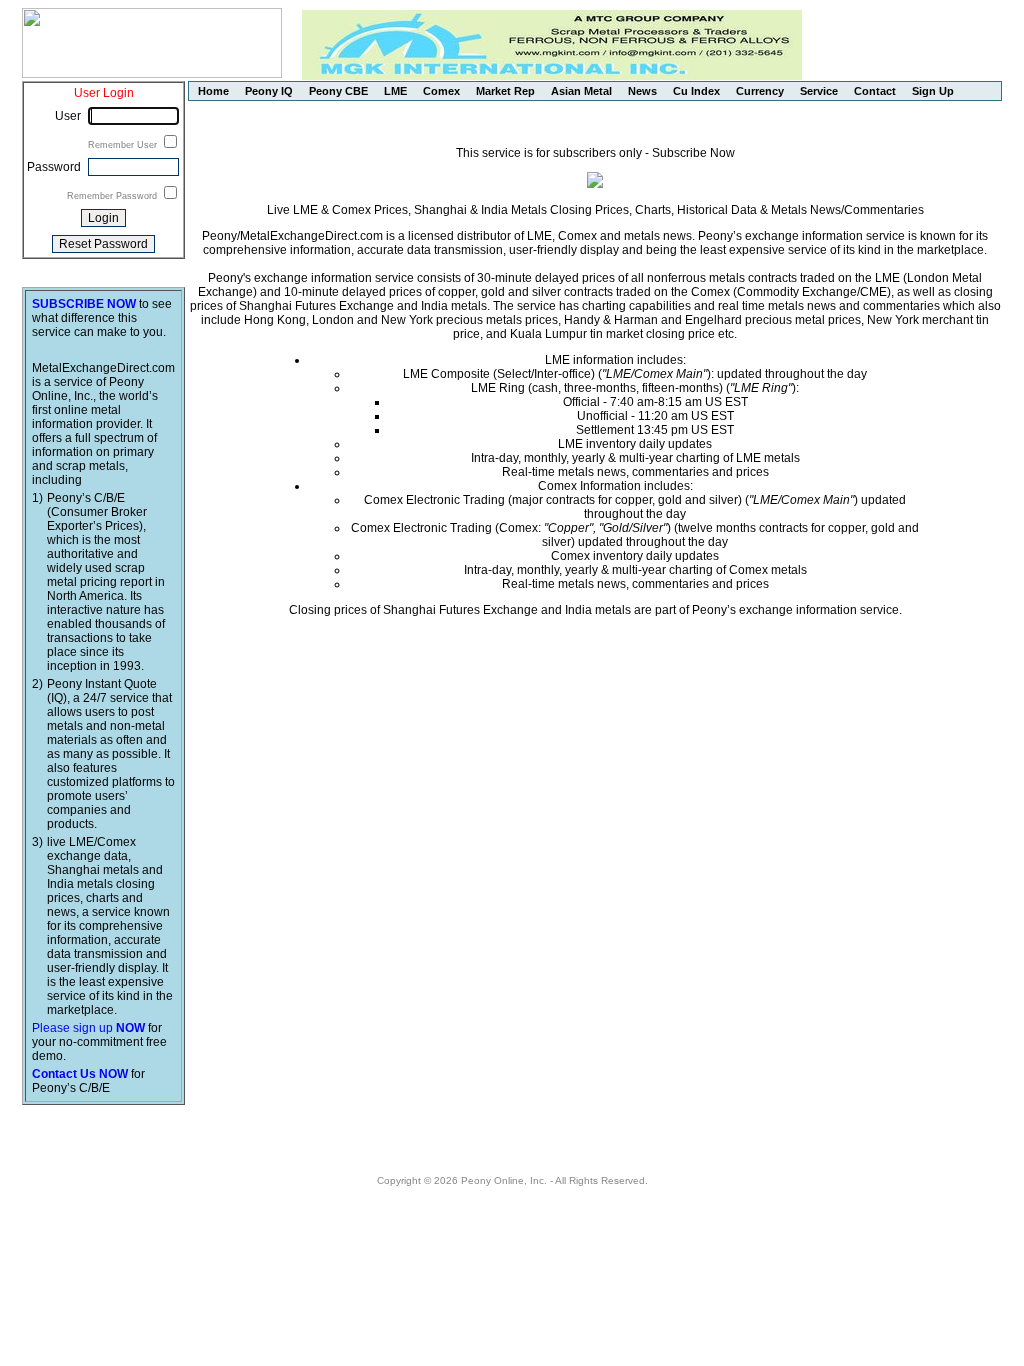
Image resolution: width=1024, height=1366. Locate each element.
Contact (875, 91)
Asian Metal (581, 91)
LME (395, 91)
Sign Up (933, 91)
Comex (441, 91)
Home (213, 91)
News (642, 91)
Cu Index (696, 91)
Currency (760, 91)
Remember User (124, 145)
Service (819, 91)
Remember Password (113, 196)
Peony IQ (269, 91)
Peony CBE (338, 91)
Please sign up (88, 1028)
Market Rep (505, 91)
